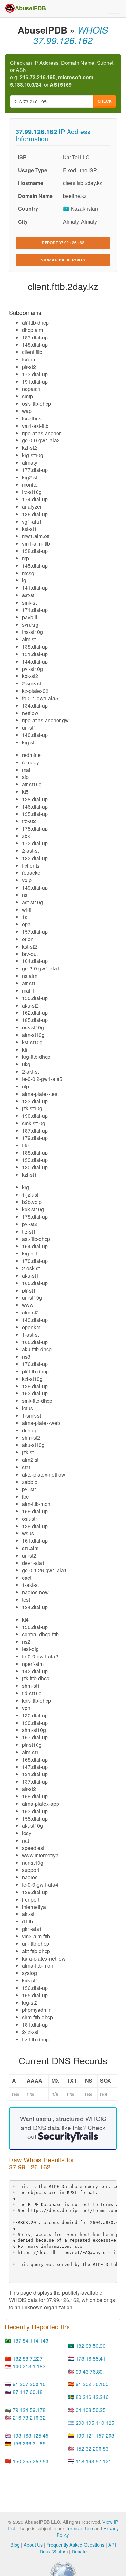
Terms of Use (79, 2528)
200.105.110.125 (95, 2423)
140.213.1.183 (29, 2366)
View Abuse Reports (63, 260)
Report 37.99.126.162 (63, 243)
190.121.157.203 (95, 2436)
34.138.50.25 (91, 2410)
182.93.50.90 (91, 2346)
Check (105, 101)
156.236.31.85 (29, 2443)
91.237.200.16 (29, 2384)
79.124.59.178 (29, 2410)
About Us (33, 2545)
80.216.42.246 (92, 2397)
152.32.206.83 (92, 2448)
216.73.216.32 (29, 2418)
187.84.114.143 (31, 2340)
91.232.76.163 (92, 2384)
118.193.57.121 (94, 2461)
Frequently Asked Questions (75, 2545)
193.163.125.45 (31, 2436)
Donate (79, 2551)
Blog (15, 2545)
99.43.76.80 (89, 2371)
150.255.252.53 (31, 2461)
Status (60, 2551)
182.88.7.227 (28, 2359)
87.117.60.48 (28, 2392)
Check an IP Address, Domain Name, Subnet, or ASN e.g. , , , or (62, 74)
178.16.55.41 (91, 2359)
